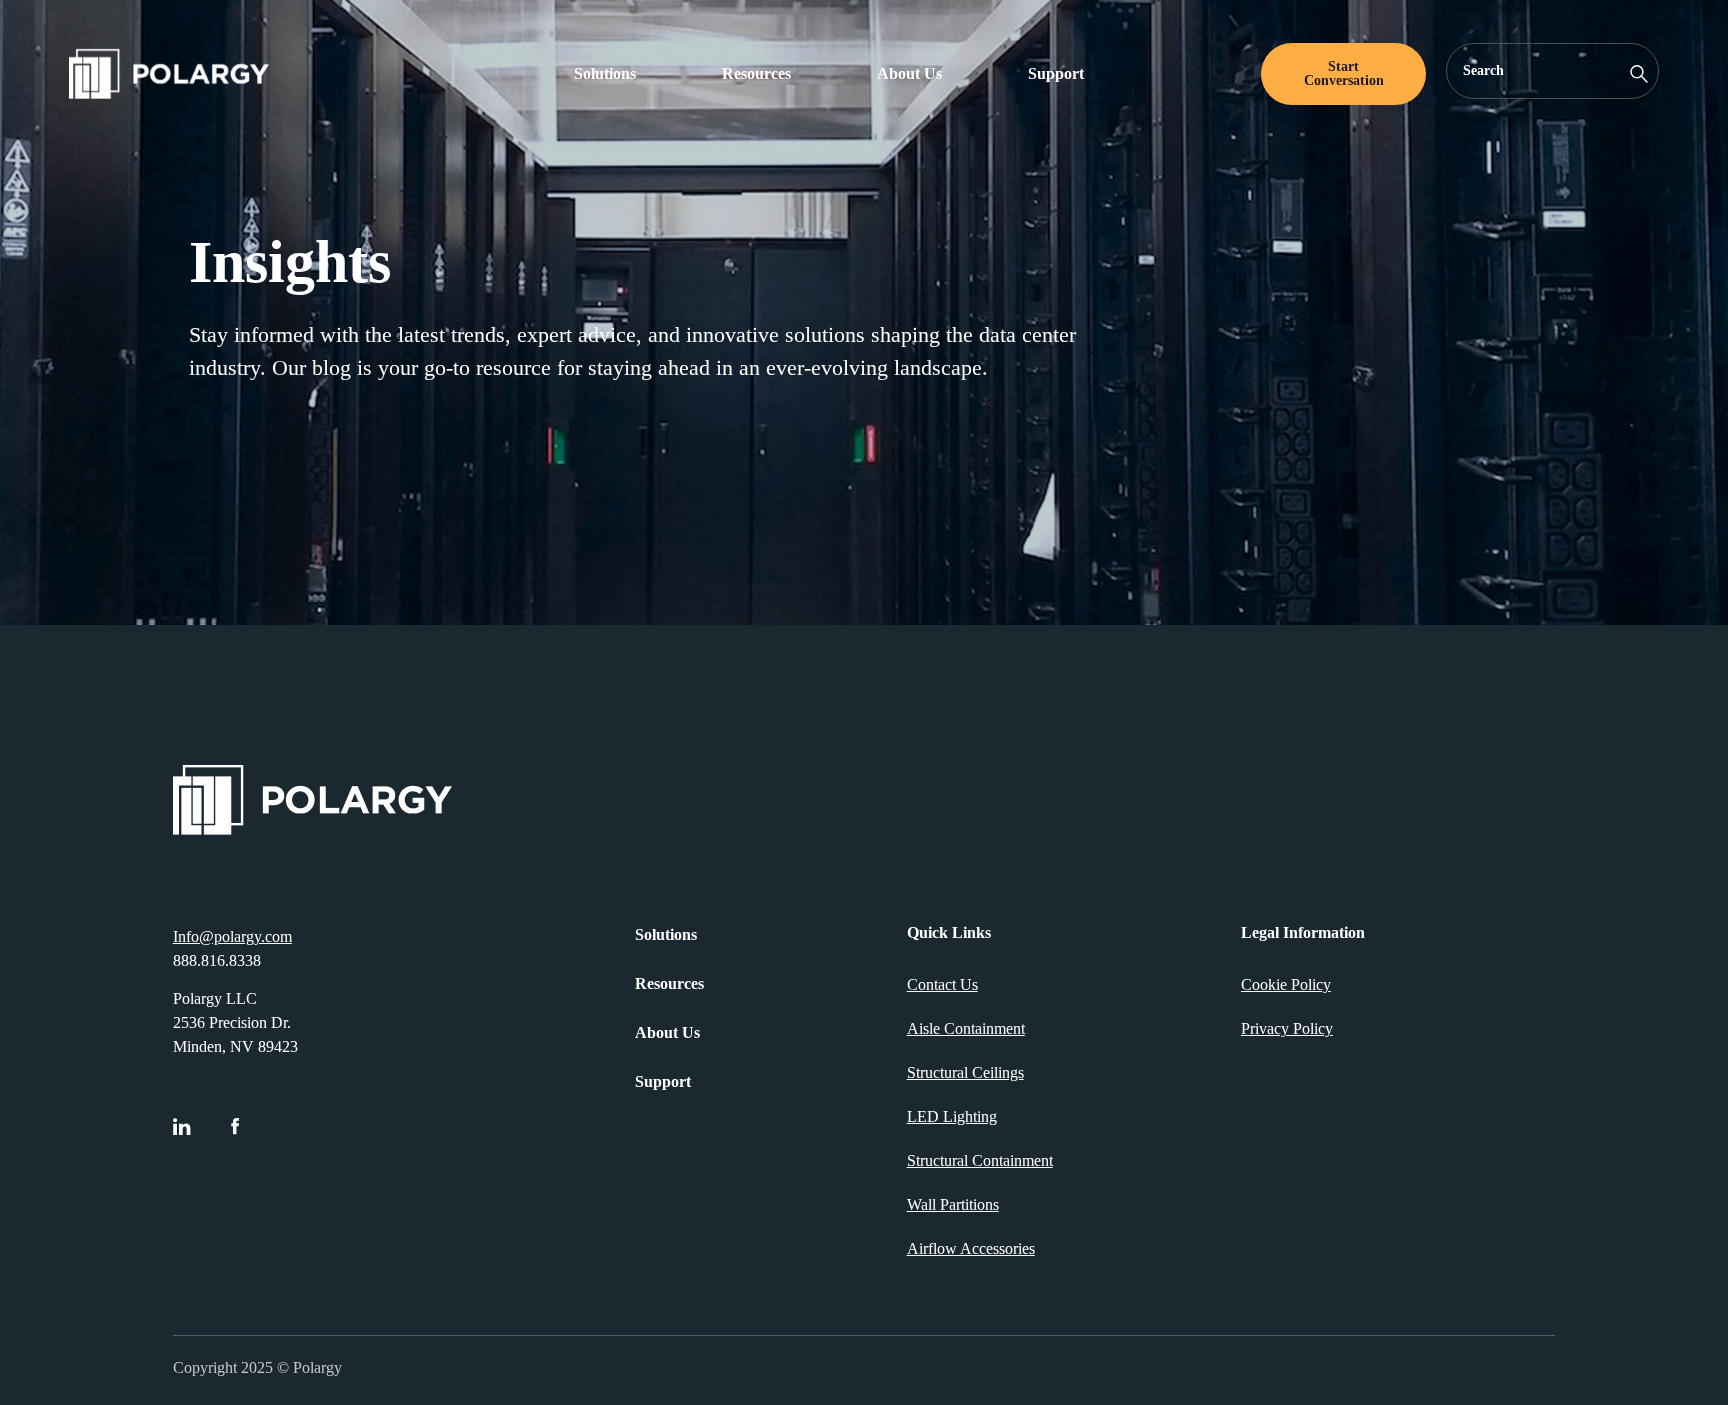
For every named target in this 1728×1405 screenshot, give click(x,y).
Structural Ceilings (965, 1072)
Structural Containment (980, 1160)
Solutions (605, 73)
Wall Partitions (953, 1204)
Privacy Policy (1287, 1028)
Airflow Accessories (971, 1248)
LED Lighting (952, 1116)
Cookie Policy (1286, 984)
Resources (756, 73)
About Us (909, 73)
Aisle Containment (966, 1028)
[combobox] (1552, 71)
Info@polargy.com (232, 936)
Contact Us (942, 984)
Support (1056, 73)
